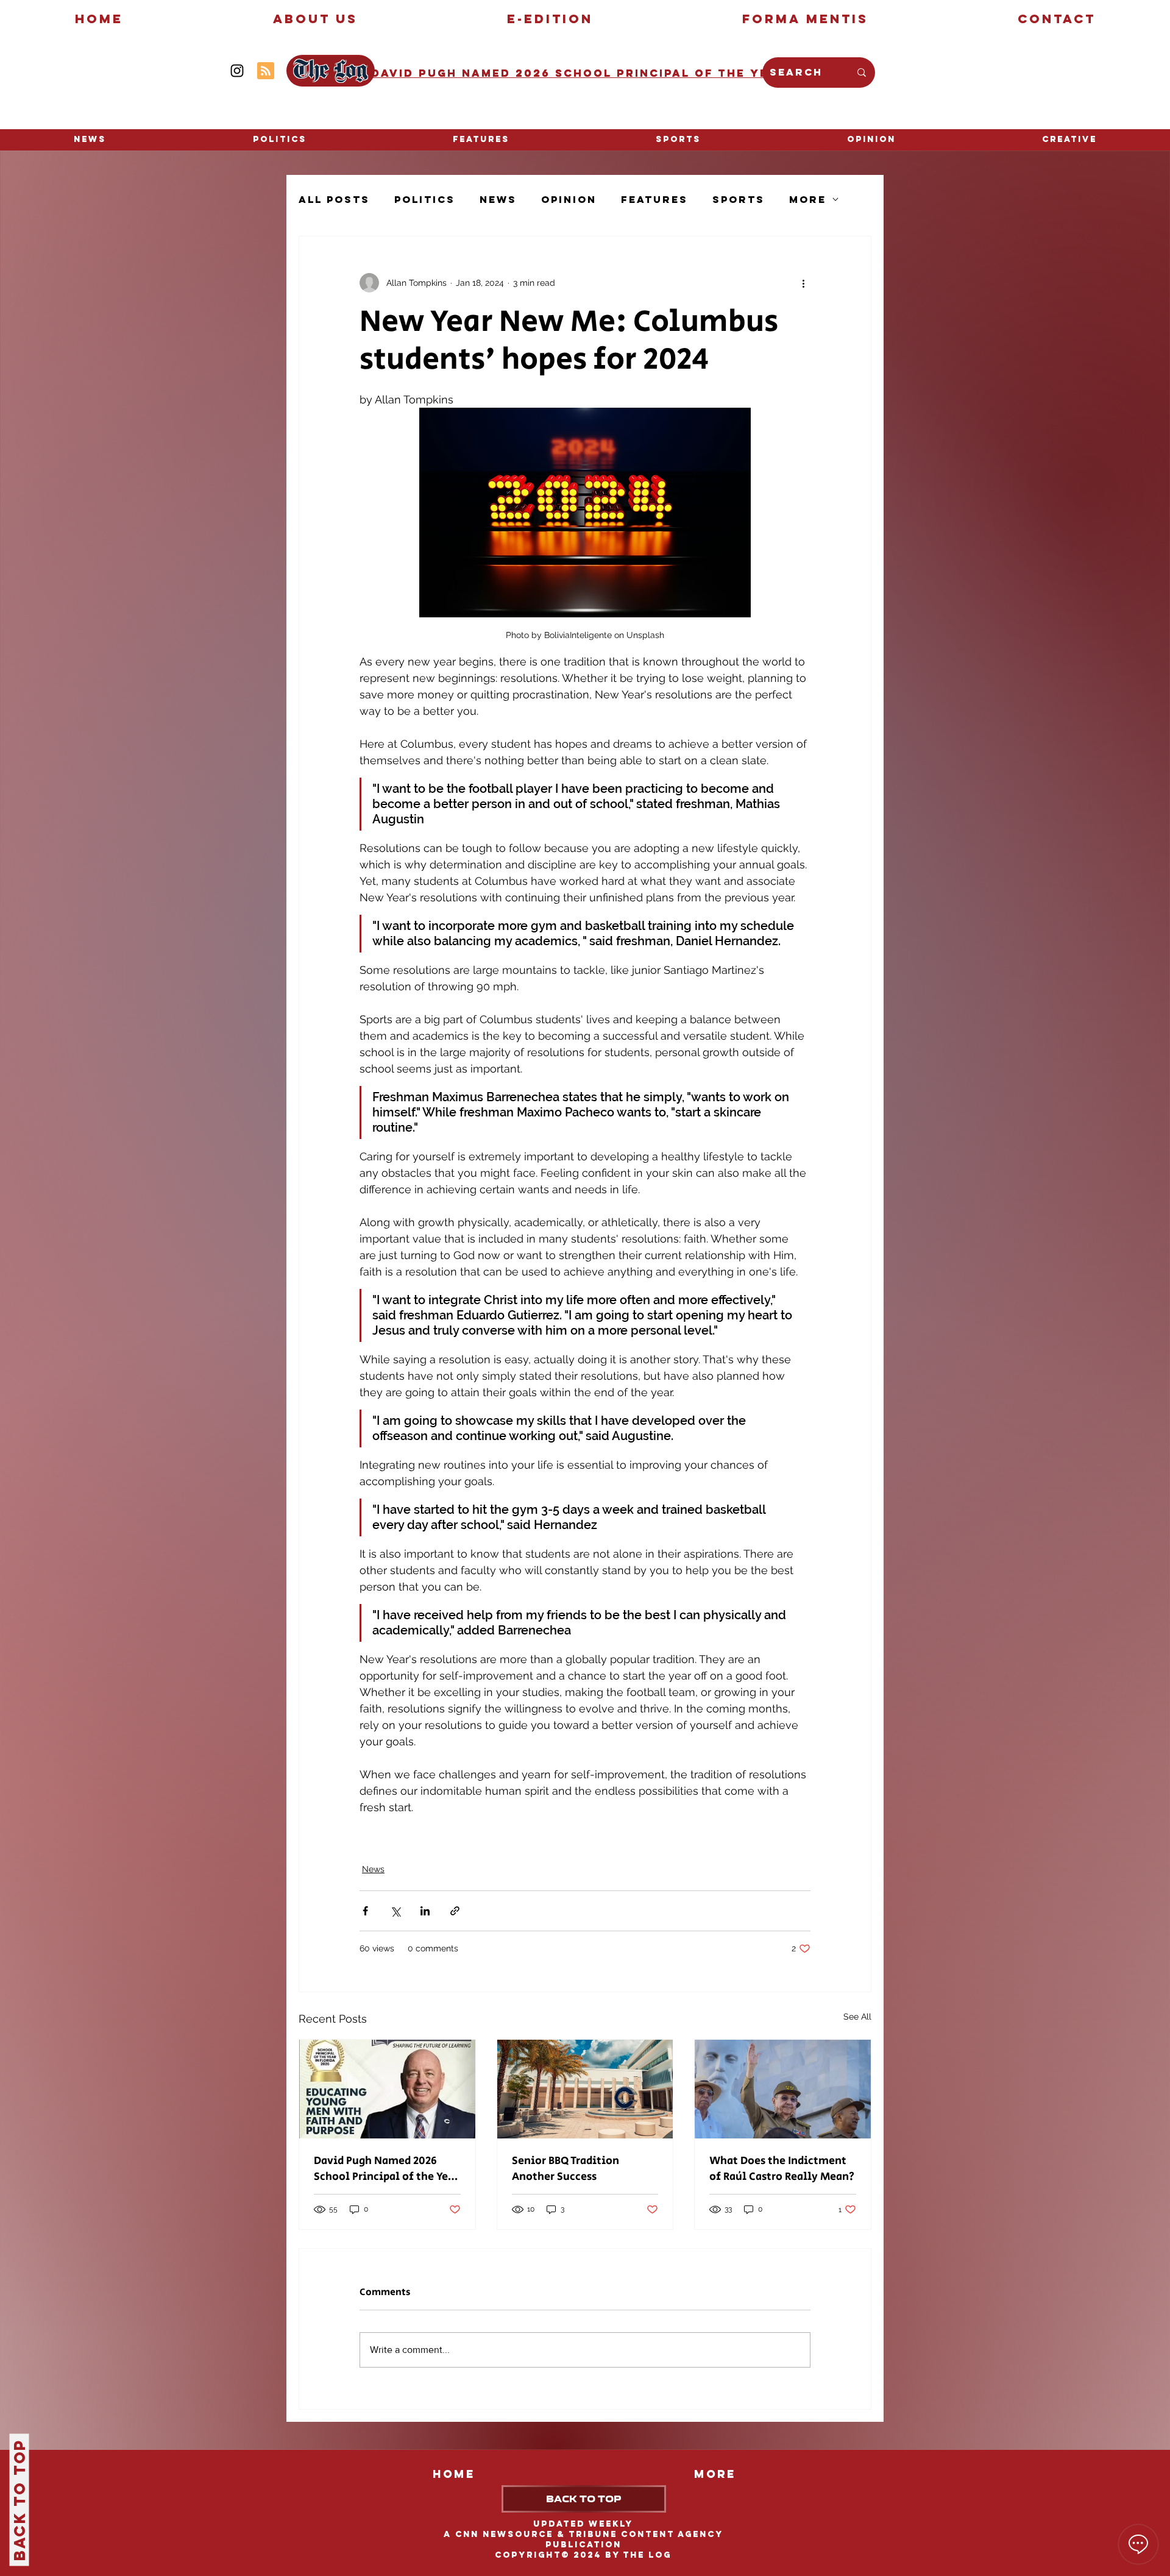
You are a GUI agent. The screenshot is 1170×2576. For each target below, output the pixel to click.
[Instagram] (237, 71)
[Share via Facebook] (365, 1911)
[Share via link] (455, 1911)
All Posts (334, 200)
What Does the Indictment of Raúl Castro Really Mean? (782, 2169)
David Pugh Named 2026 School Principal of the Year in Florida (386, 2169)
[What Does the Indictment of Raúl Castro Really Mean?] (783, 2089)
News (498, 200)
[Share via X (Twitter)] (395, 1911)
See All (857, 2017)
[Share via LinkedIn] (425, 1911)
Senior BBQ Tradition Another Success (565, 2169)
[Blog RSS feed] (266, 71)
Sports (739, 200)
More (808, 200)
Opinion (569, 200)
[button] (1069, 140)
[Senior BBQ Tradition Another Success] (585, 2089)
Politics (425, 200)
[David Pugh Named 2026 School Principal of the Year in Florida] (387, 2089)
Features (654, 200)
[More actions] (803, 283)
